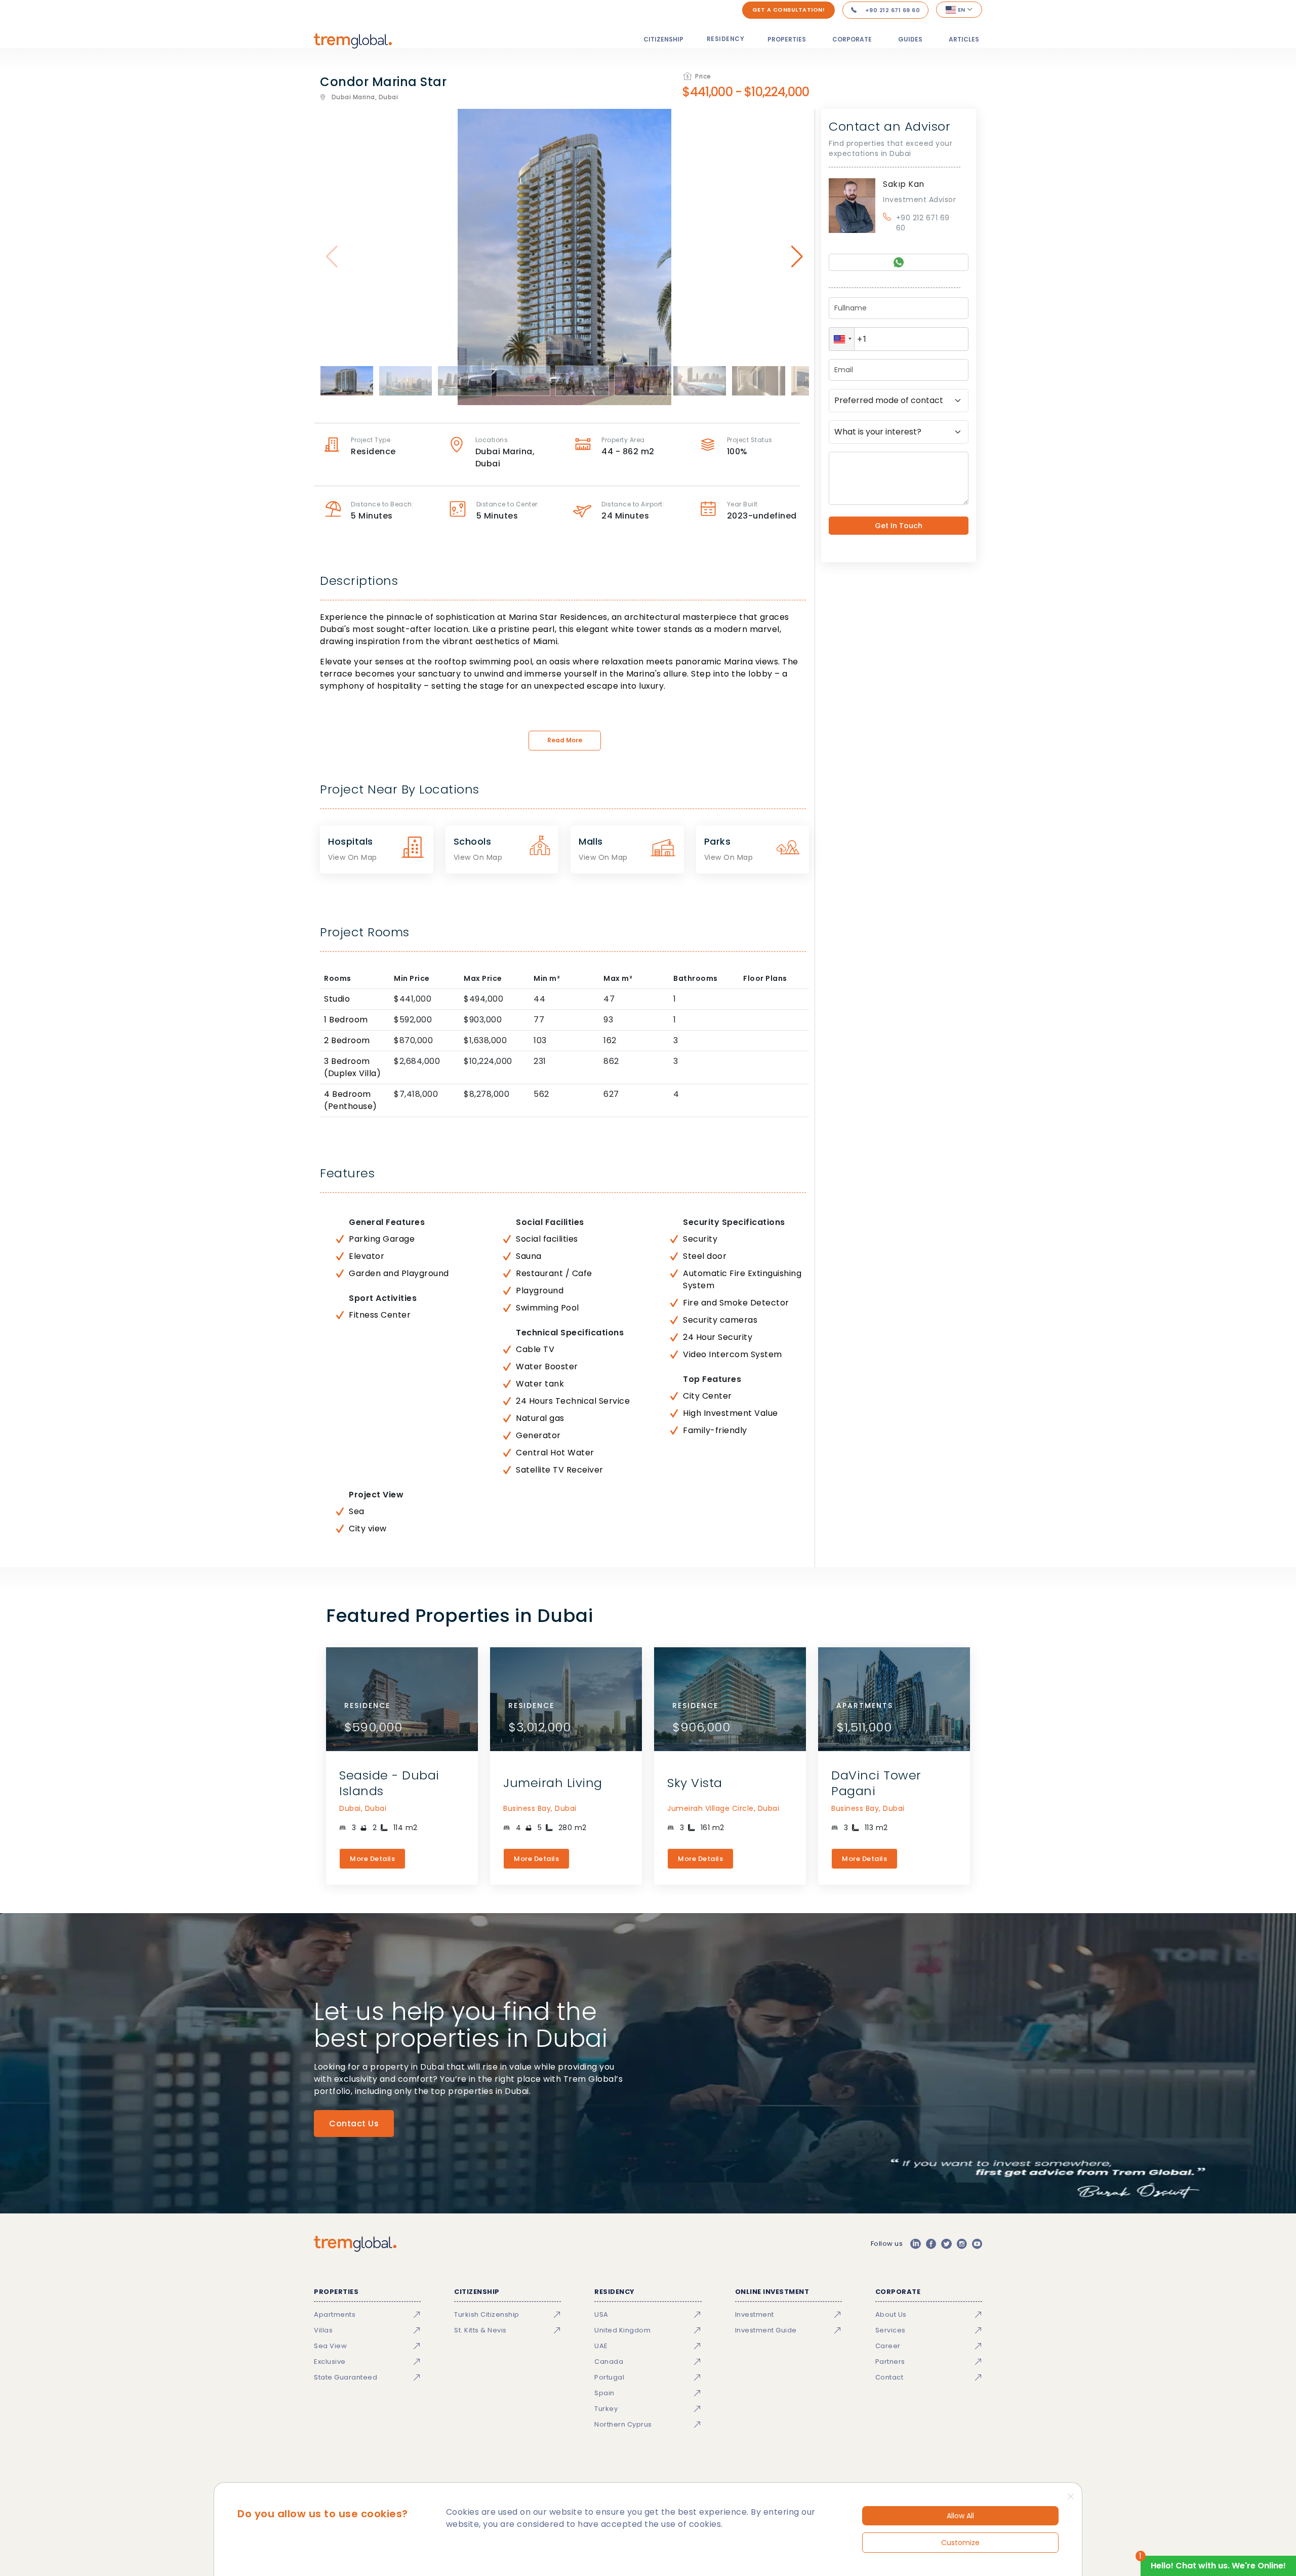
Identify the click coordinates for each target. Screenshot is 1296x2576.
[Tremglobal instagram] (962, 2244)
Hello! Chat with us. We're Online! (1218, 2566)
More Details (372, 1859)
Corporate (852, 39)
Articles (964, 39)
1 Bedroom (346, 1020)
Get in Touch (899, 526)
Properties (787, 39)
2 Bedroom (347, 1040)
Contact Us (354, 2124)
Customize (960, 2543)
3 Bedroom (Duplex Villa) (352, 1067)
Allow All (960, 2516)
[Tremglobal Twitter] (946, 2244)
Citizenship (663, 39)
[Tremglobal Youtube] (977, 2244)
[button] (842, 339)
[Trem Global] (355, 2244)
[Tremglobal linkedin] (915, 2244)
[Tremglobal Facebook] (931, 2244)
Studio (337, 999)
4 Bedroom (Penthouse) (351, 1100)
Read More (565, 740)
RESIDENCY (726, 39)
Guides (910, 39)
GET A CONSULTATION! (789, 10)
